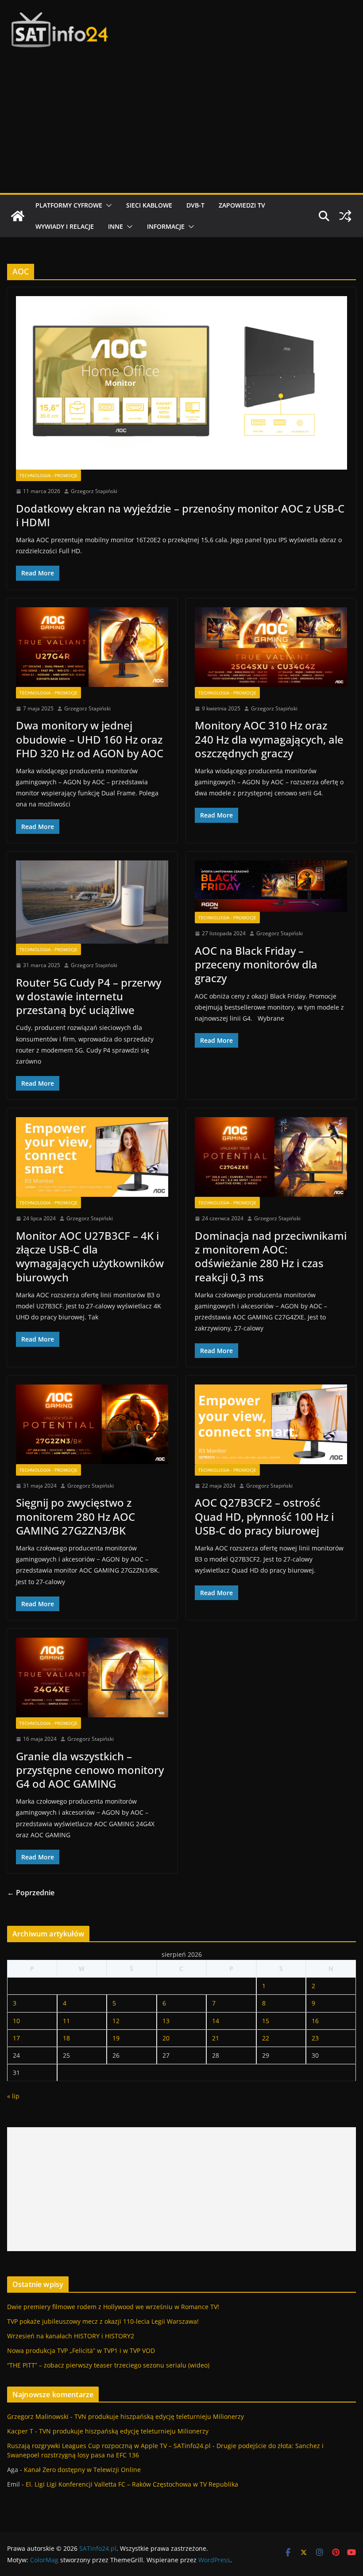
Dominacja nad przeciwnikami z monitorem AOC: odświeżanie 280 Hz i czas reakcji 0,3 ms (271, 1256)
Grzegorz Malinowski (38, 2416)
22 (266, 2038)
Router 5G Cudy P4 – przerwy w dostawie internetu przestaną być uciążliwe (89, 996)
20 (166, 2038)
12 (116, 2021)
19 (116, 2038)
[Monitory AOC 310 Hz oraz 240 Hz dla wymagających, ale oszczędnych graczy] (271, 647)
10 (16, 2021)
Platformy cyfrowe (69, 205)
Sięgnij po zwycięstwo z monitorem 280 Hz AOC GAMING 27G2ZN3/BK (75, 1516)
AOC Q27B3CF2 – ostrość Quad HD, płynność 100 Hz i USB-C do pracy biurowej (264, 1516)
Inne (116, 226)
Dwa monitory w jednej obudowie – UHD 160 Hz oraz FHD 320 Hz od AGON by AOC (90, 739)
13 (166, 2021)
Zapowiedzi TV (242, 205)
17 (16, 2038)
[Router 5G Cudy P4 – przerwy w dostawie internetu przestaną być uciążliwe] (92, 902)
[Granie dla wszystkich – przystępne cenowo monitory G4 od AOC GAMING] (92, 1677)
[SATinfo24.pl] (18, 216)
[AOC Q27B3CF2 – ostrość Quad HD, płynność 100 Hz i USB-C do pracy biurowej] (271, 1424)
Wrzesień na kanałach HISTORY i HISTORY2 (71, 2336)
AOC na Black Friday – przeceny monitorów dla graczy (256, 964)
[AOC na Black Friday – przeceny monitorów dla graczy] (271, 886)
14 (216, 2021)
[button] (107, 205)
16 (315, 2021)
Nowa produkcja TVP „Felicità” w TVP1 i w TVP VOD (81, 2350)
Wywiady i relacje (65, 226)
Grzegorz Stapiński (94, 491)
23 (315, 2038)
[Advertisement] (181, 127)
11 (66, 2021)
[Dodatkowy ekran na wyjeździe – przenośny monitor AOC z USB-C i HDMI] (181, 383)
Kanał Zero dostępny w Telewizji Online (82, 2470)
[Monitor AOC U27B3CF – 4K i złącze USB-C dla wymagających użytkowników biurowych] (92, 1157)
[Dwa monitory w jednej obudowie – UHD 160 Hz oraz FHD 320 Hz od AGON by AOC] (92, 647)
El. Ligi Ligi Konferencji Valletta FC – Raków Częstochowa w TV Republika (132, 2484)
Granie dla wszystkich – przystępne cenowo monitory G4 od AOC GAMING (90, 1770)
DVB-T (195, 205)
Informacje (166, 226)
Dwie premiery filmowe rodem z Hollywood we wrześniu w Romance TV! (113, 2307)
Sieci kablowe (149, 205)
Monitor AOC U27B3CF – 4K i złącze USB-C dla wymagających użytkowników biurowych (90, 1256)
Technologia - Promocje (48, 475)
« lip (13, 2096)
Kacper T (20, 2431)
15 (266, 2021)
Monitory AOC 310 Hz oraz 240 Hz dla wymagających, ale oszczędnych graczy (269, 739)
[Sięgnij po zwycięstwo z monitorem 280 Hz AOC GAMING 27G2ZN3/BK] (92, 1424)
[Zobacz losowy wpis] (345, 216)
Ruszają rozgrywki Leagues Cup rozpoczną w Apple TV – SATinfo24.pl (109, 2446)
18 (66, 2038)
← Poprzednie (31, 1893)
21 (216, 2038)
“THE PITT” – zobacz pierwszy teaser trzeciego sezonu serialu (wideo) (108, 2365)
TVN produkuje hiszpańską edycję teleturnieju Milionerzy (159, 2416)
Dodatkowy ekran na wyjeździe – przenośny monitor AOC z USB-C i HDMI (180, 515)
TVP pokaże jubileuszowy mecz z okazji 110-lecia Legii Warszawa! (103, 2321)
